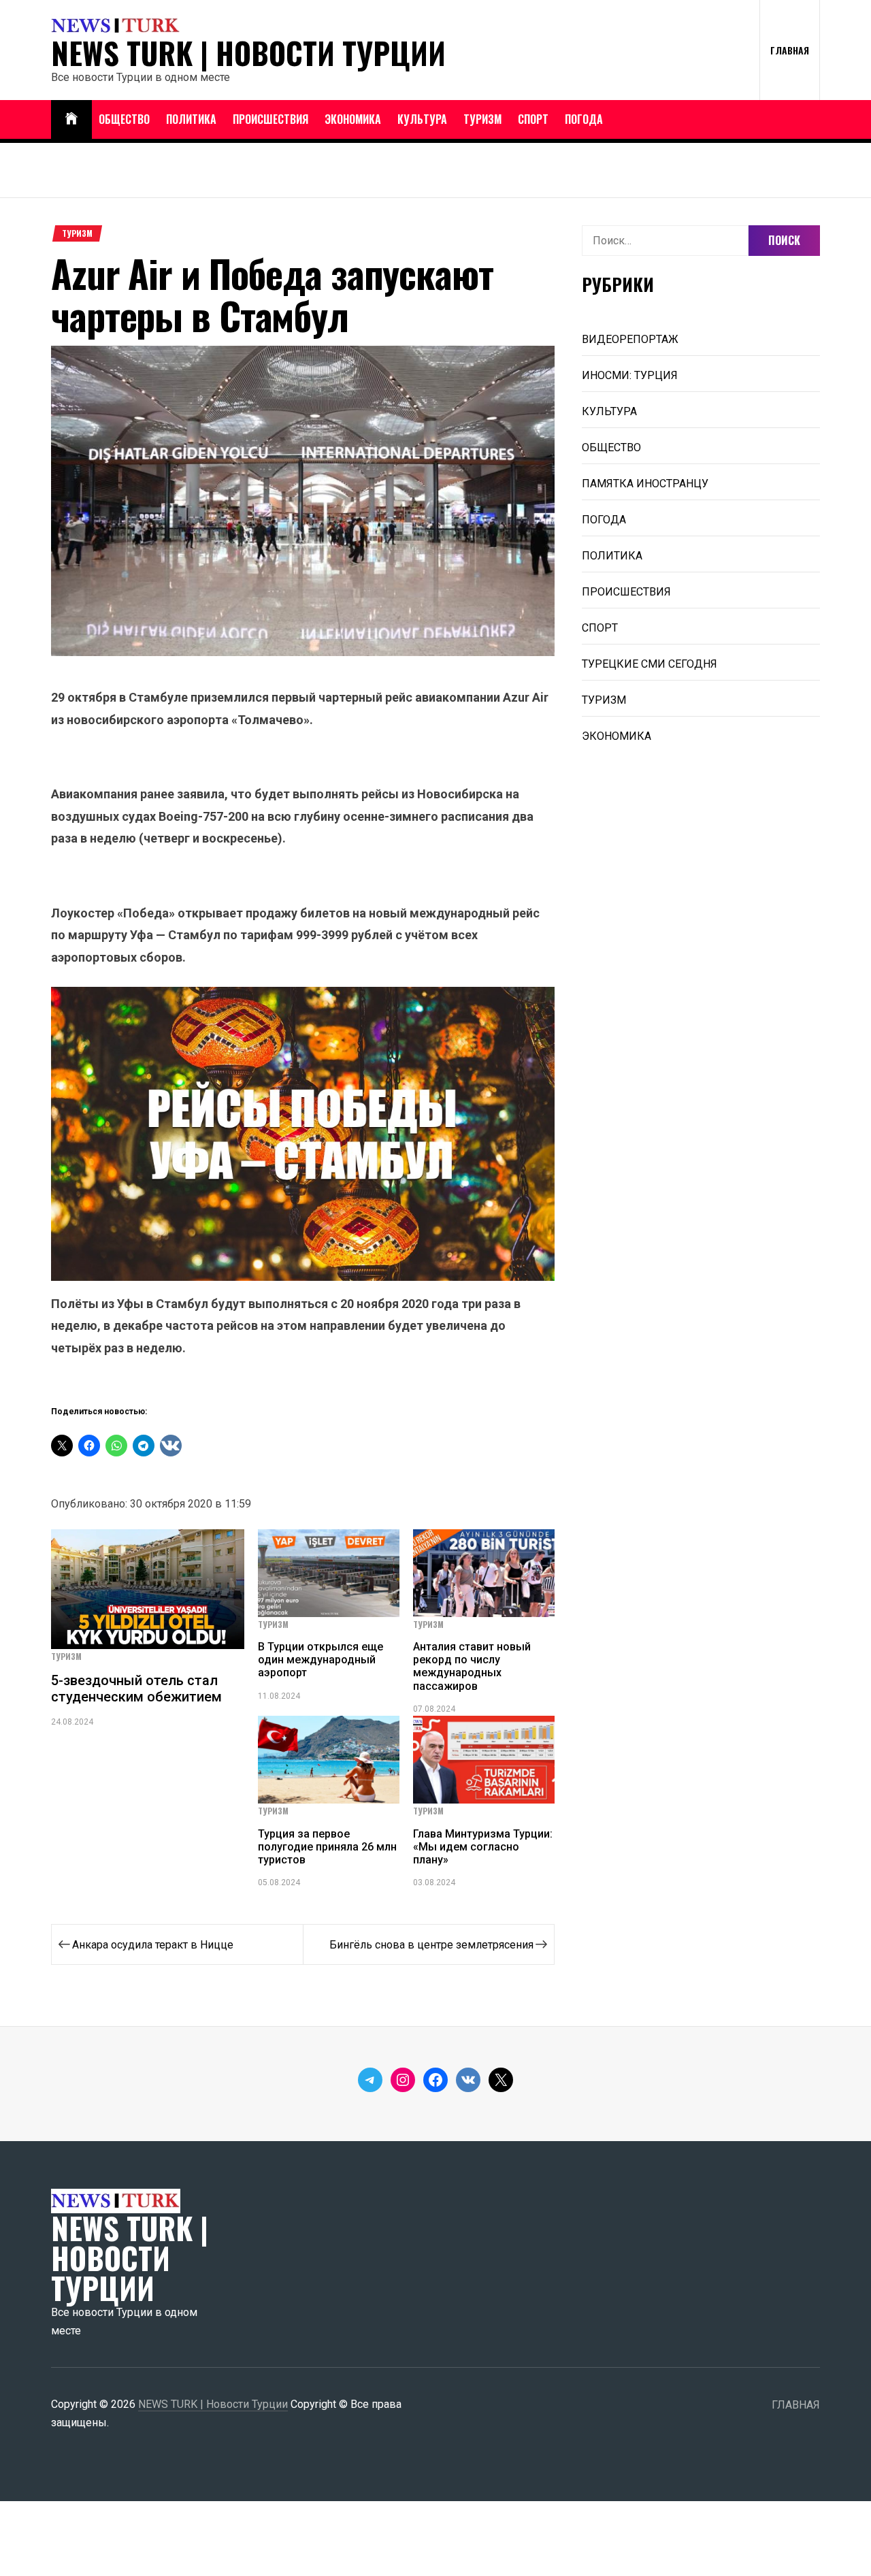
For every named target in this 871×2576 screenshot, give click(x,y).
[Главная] (71, 119)
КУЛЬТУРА (422, 119)
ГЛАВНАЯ (790, 50)
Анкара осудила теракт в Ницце (153, 1945)
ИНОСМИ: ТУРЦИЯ (630, 375)
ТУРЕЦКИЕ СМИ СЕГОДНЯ (650, 664)
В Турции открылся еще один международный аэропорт (321, 1660)
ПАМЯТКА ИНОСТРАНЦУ (645, 484)
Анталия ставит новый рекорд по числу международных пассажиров (472, 1666)
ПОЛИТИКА (191, 119)
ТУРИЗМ (482, 119)
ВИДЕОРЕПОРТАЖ (630, 339)
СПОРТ (533, 119)
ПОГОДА (584, 119)
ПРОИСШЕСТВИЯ (270, 119)
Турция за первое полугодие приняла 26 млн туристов (327, 1847)
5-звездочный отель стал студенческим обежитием (136, 1689)
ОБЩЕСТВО (124, 119)
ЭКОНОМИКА (353, 119)
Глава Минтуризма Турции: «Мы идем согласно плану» (483, 1847)
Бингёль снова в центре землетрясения (431, 1945)
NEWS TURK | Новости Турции (248, 53)
